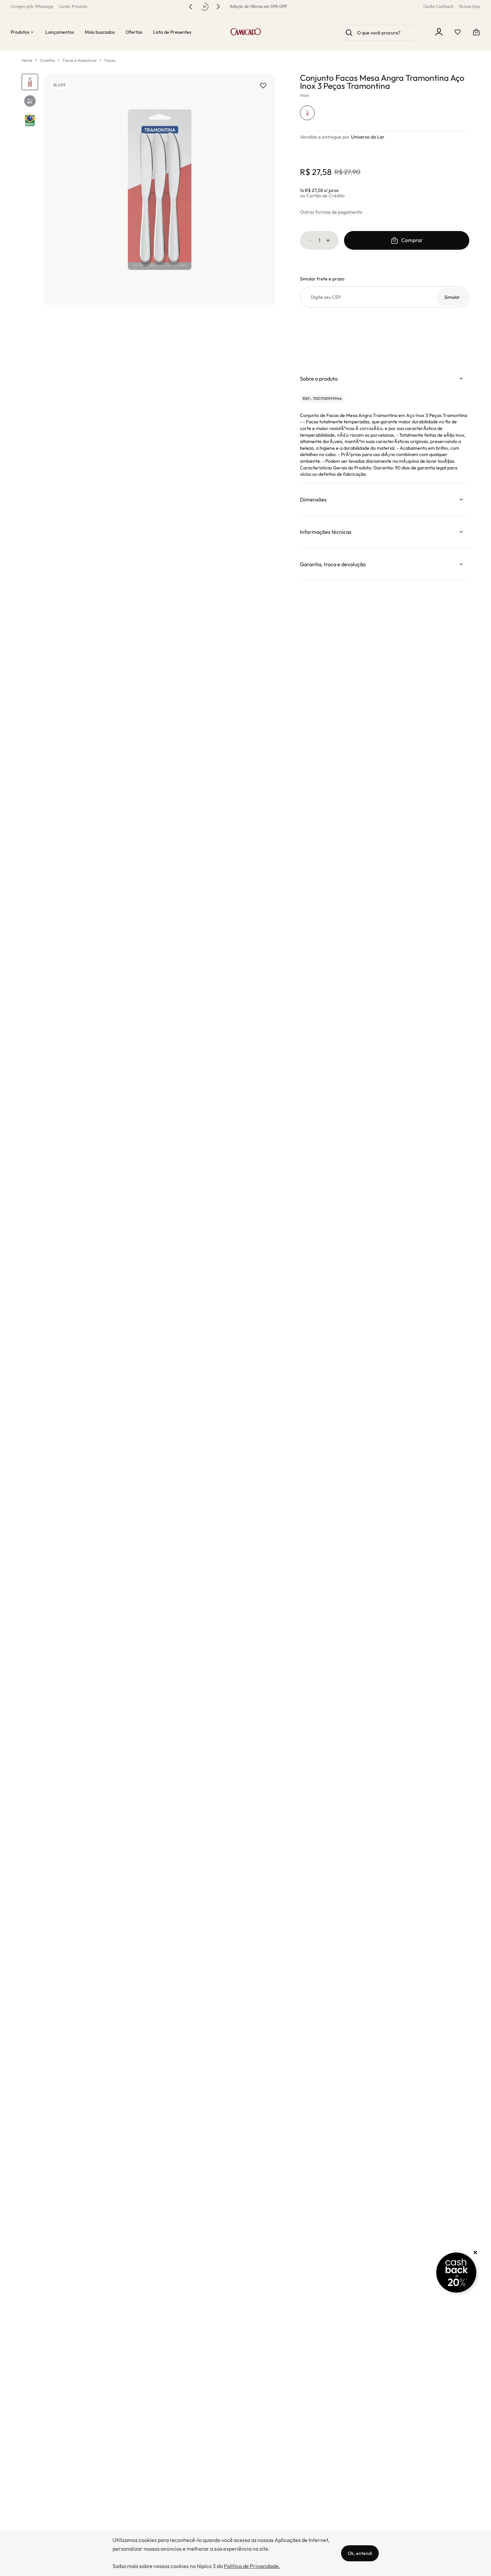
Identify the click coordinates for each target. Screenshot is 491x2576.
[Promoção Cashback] (456, 2273)
